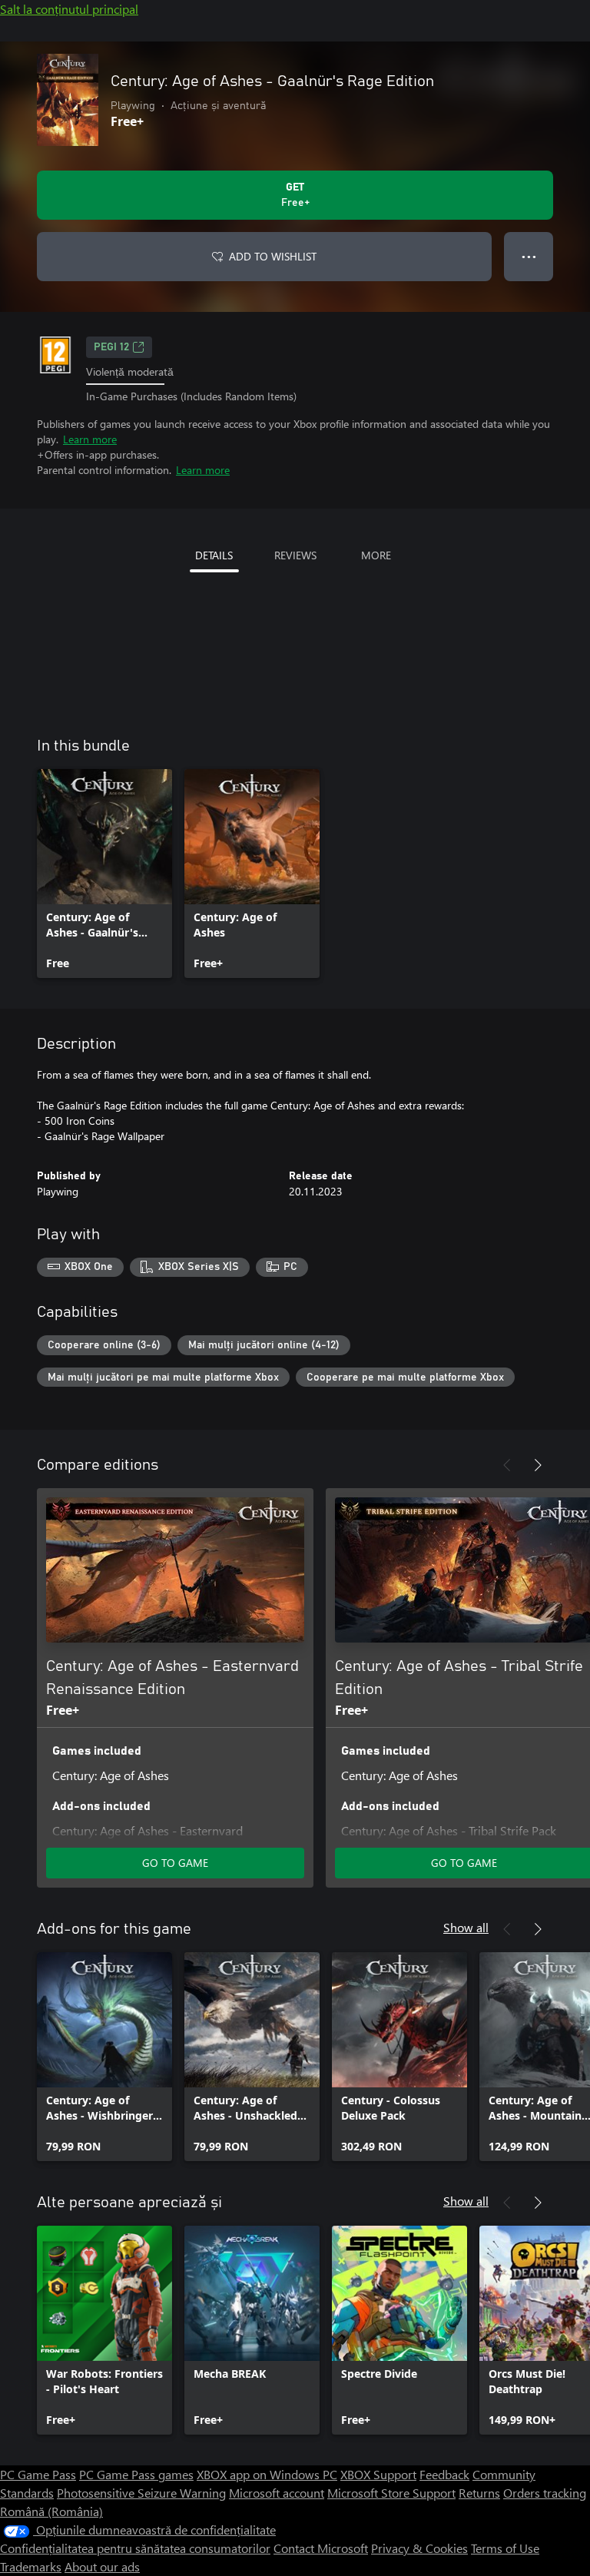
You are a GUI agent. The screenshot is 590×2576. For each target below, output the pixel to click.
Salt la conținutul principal (69, 9)
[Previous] (507, 1465)
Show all (466, 1927)
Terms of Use (505, 2548)
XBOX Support (378, 2474)
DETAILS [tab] (214, 555)
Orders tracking (545, 2493)
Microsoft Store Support (391, 2493)
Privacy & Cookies (419, 2548)
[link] (104, 874)
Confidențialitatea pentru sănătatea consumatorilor (135, 2548)
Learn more (90, 439)
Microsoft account (277, 2493)
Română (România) (51, 2511)
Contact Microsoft (321, 2548)
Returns (479, 2493)
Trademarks (31, 2566)
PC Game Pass (38, 2474)
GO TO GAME (175, 1863)
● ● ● (529, 256)
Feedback (444, 2474)
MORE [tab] (376, 555)
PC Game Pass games (136, 2474)
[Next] (538, 1465)
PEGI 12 (111, 347)
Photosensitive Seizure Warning (141, 2493)
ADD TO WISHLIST (273, 256)
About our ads (102, 2566)
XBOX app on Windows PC (267, 2474)
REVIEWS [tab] (295, 555)
